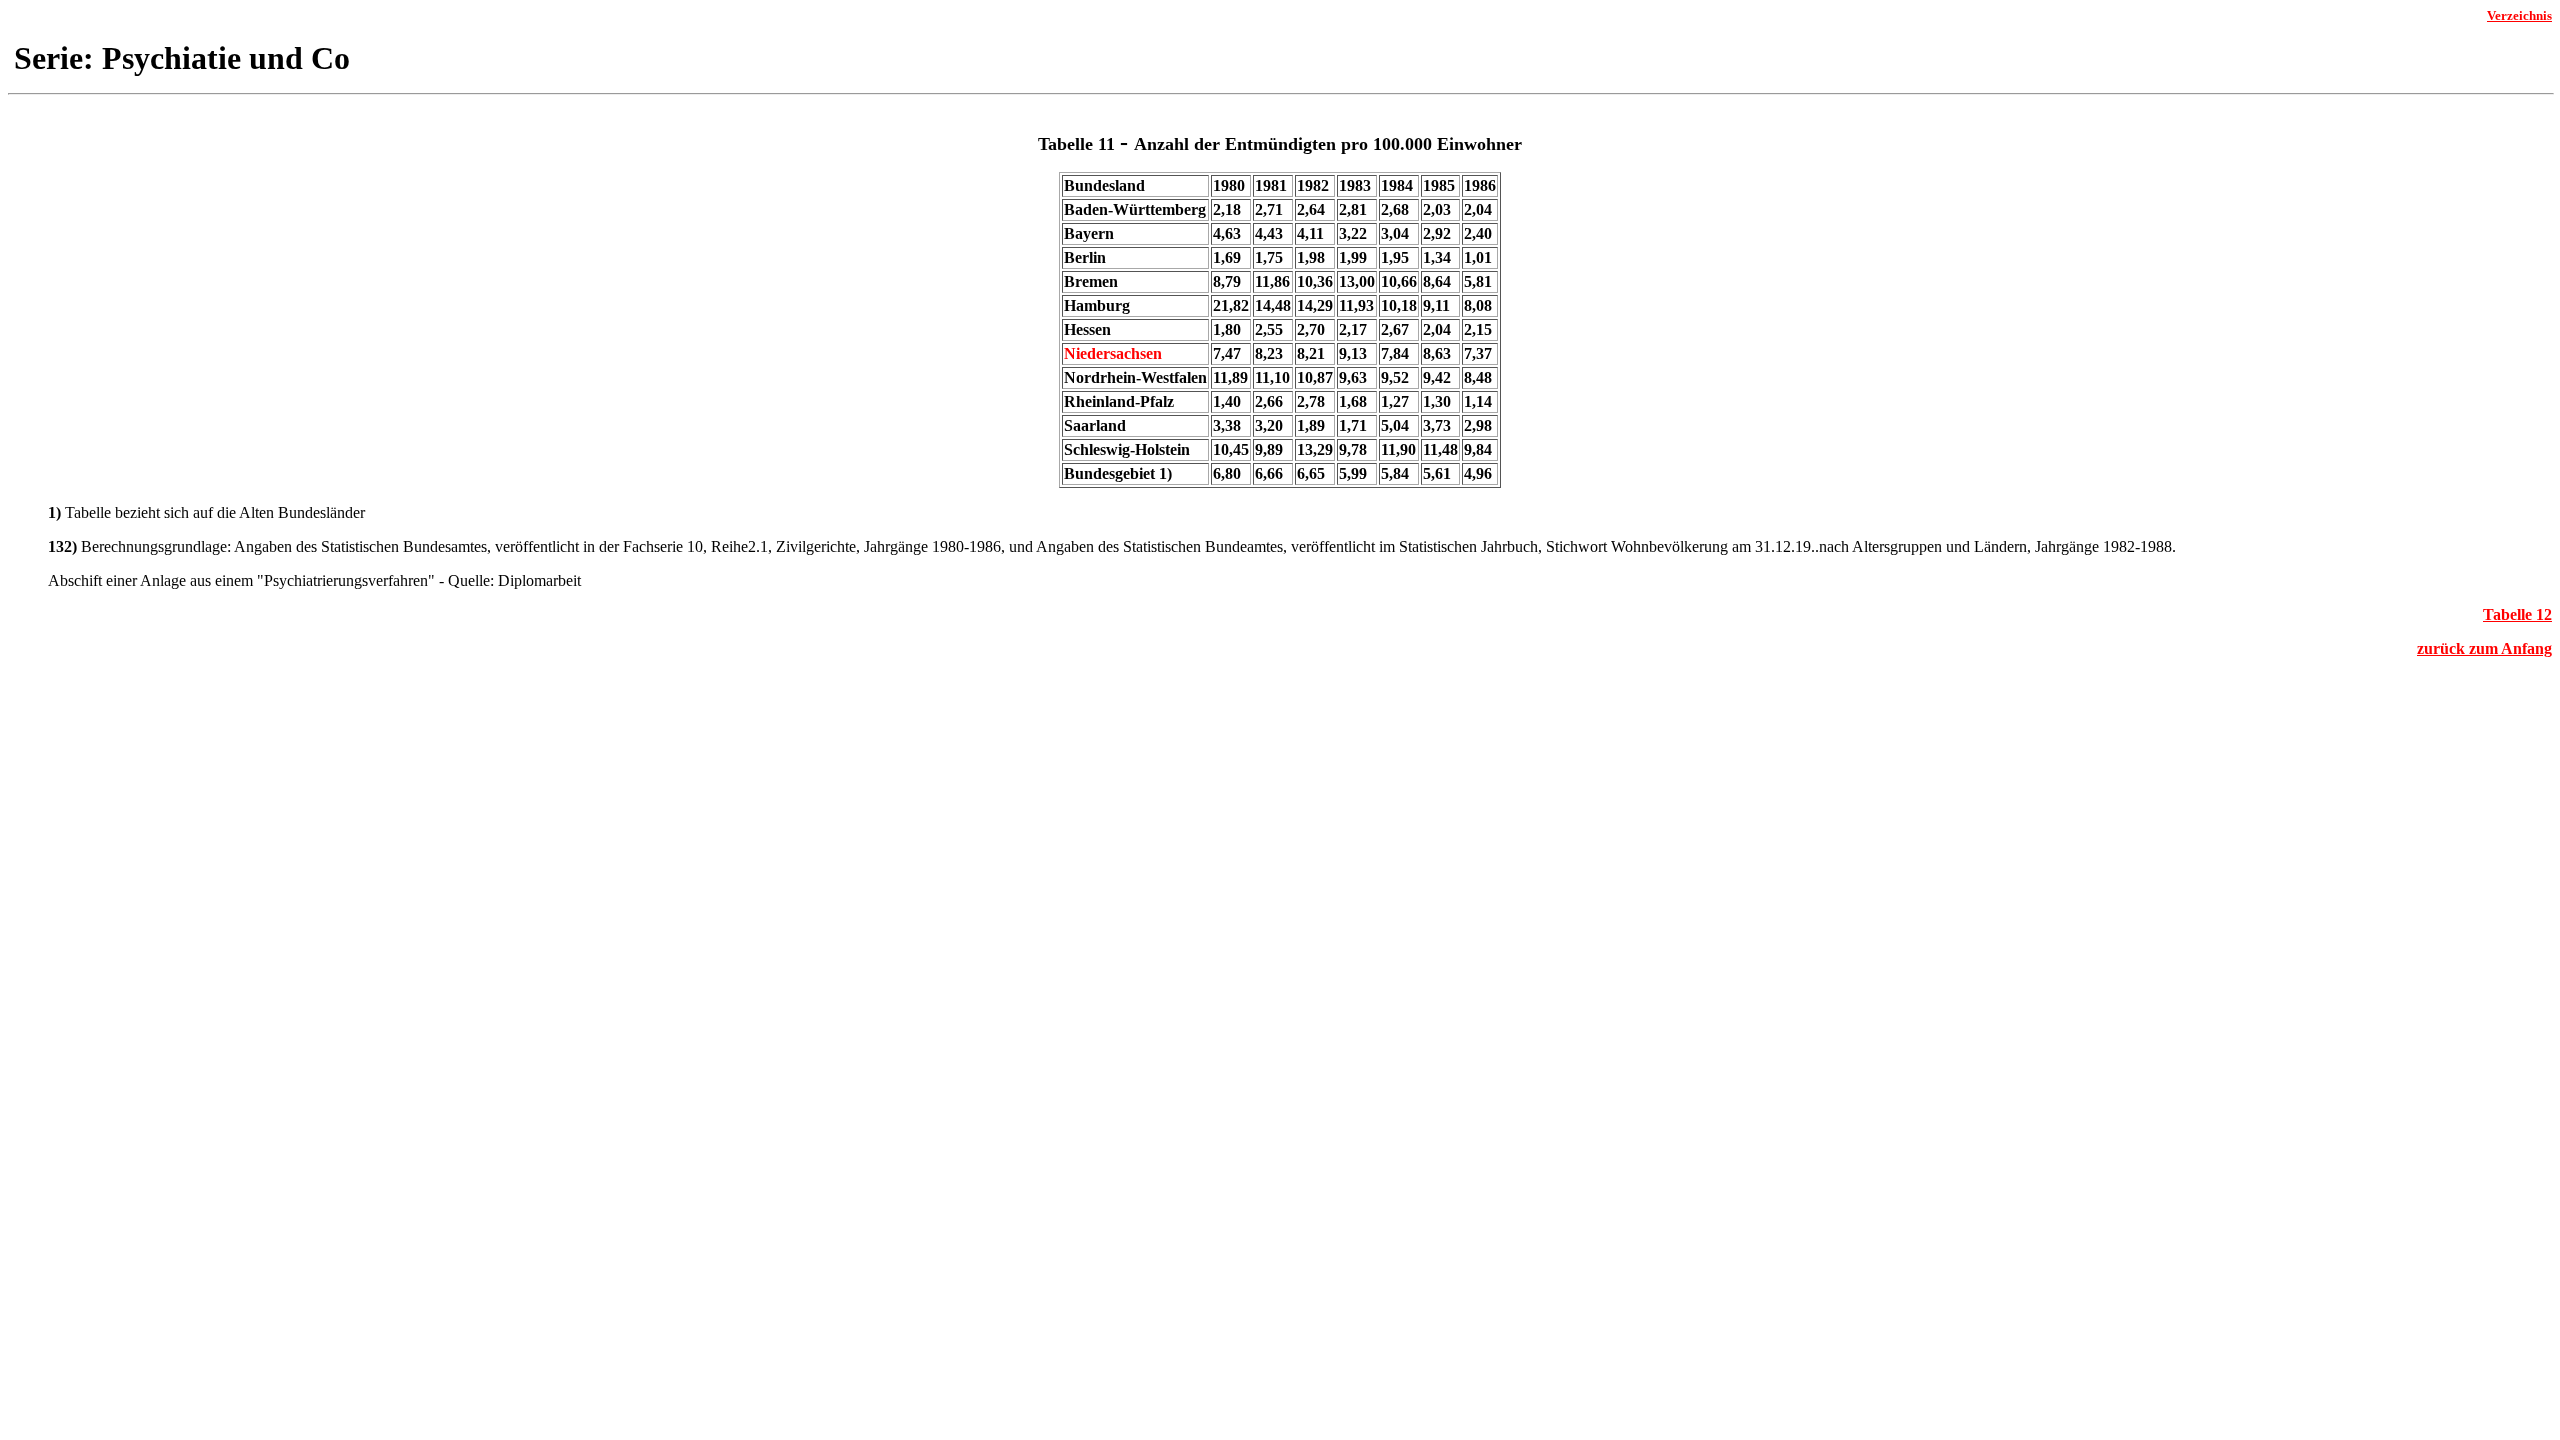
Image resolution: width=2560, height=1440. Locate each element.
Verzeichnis (2519, 15)
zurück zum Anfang (2484, 648)
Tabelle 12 (2517, 614)
